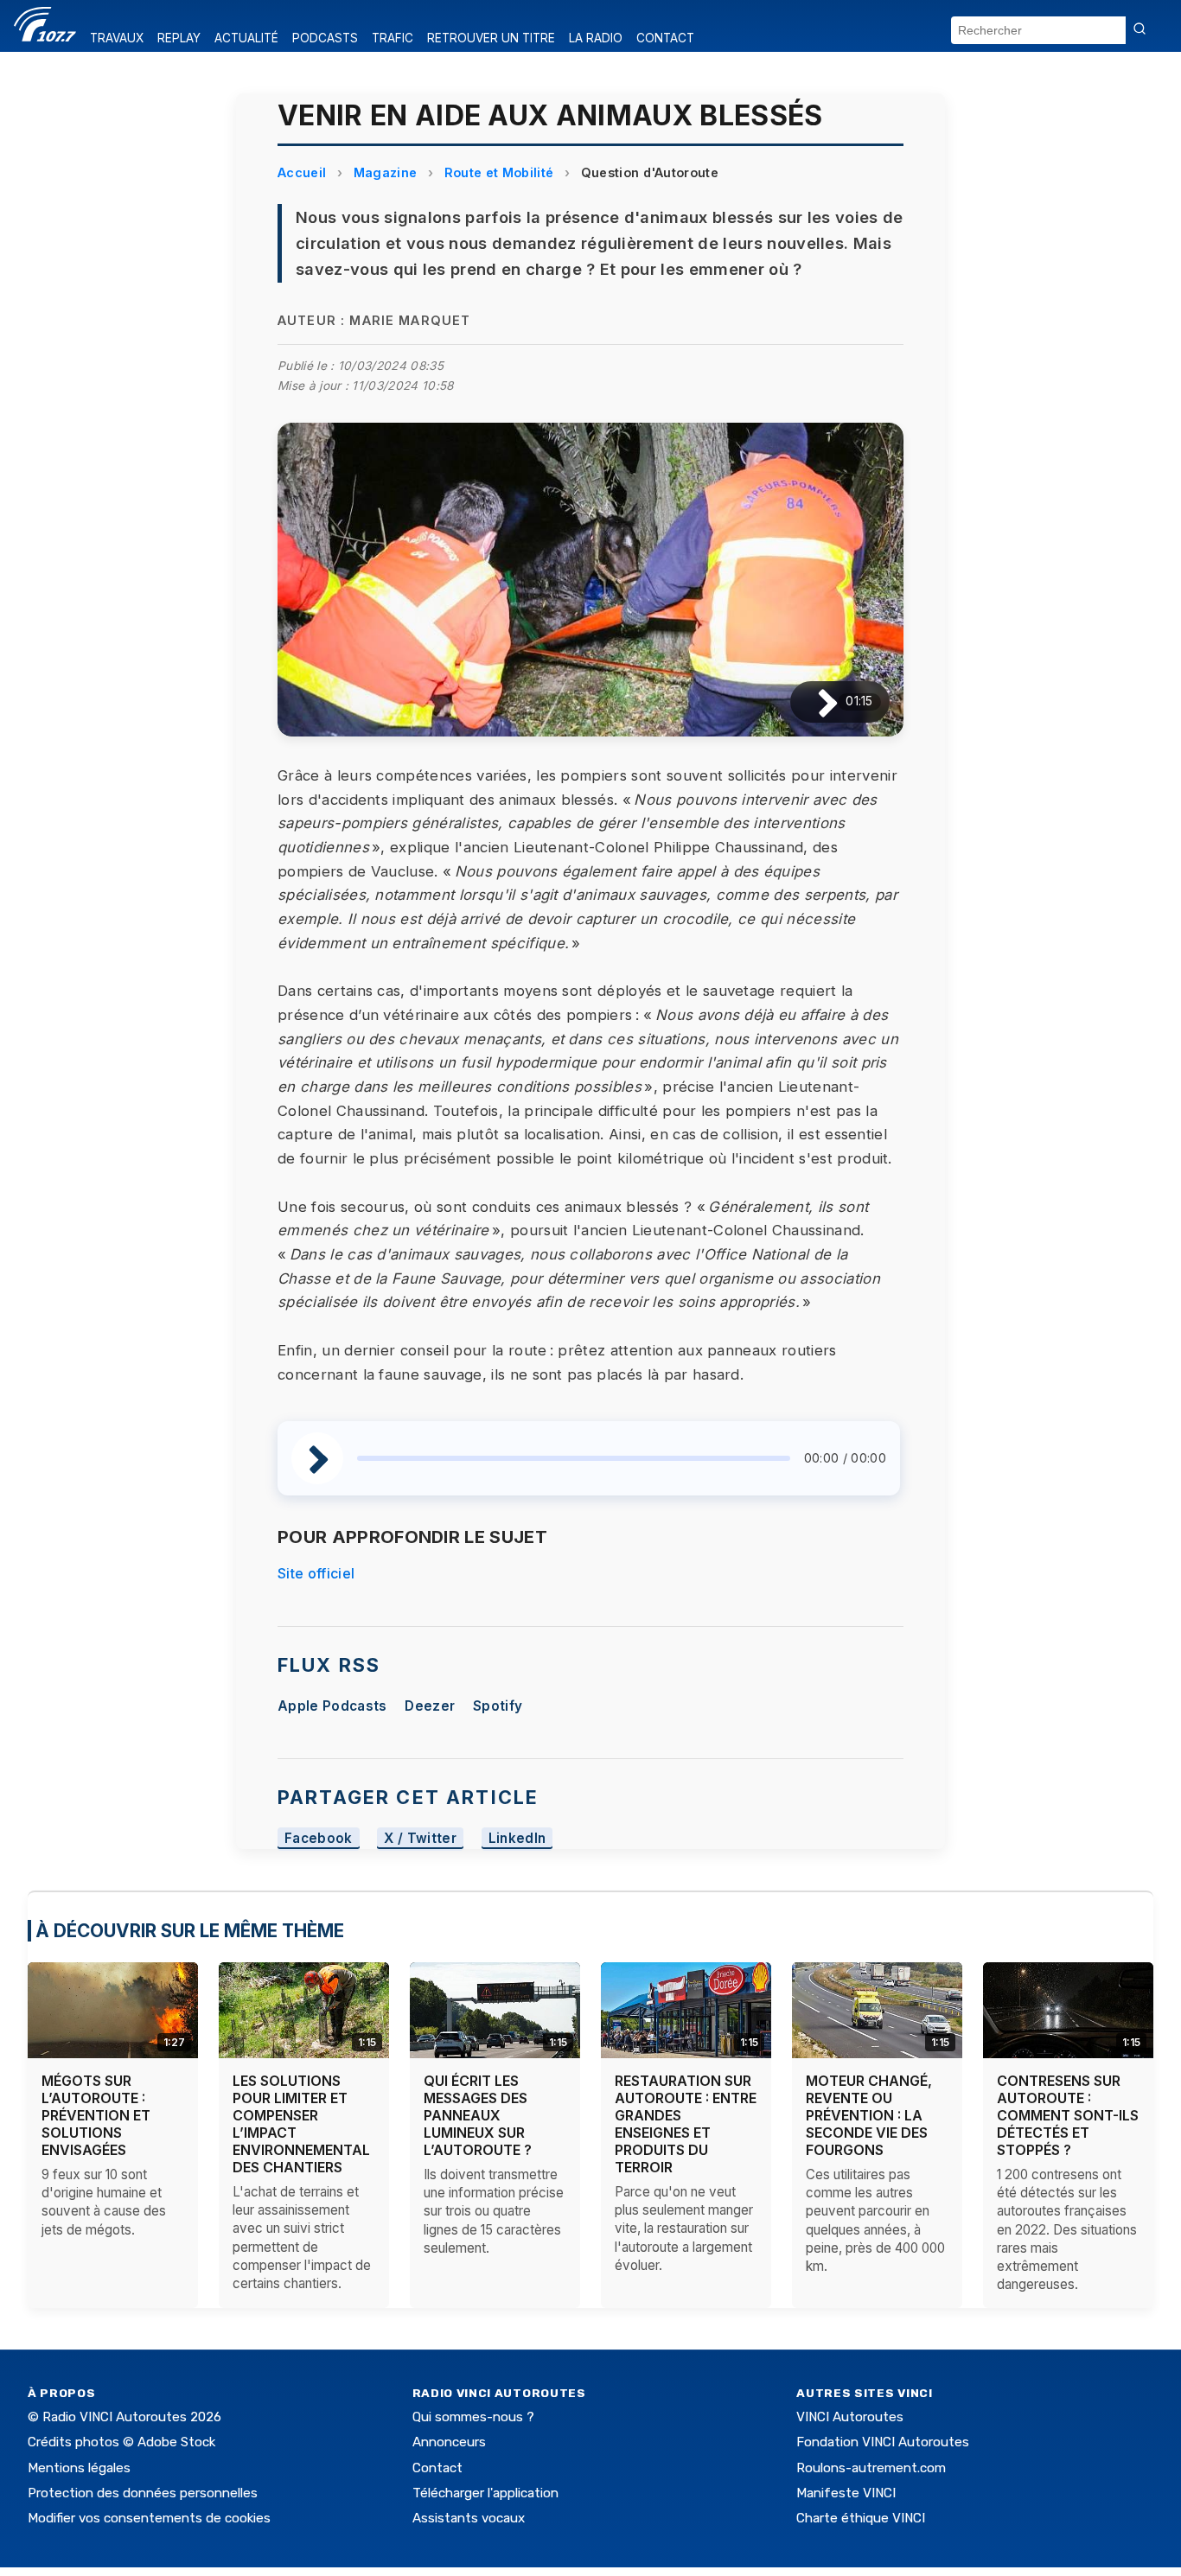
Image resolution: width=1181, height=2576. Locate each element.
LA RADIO (596, 38)
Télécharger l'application (485, 2493)
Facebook (319, 1838)
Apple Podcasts (332, 1706)
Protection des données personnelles (143, 2493)
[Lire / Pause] (814, 701)
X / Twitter (420, 1838)
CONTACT (665, 38)
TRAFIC (393, 38)
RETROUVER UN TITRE (491, 38)
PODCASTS (325, 38)
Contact (437, 2468)
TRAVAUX (117, 38)
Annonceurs (449, 2442)
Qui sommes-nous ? (473, 2417)
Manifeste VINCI (846, 2493)
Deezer (430, 1706)
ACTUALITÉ (246, 38)
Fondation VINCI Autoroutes (883, 2442)
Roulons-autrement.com (871, 2468)
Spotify (498, 1706)
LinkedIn (517, 1838)
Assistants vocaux (469, 2518)
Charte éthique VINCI (861, 2518)
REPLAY (179, 38)
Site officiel (316, 1573)
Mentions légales (79, 2468)
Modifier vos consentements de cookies (149, 2518)
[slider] (574, 1458)
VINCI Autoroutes (850, 2417)
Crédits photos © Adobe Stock (121, 2442)
